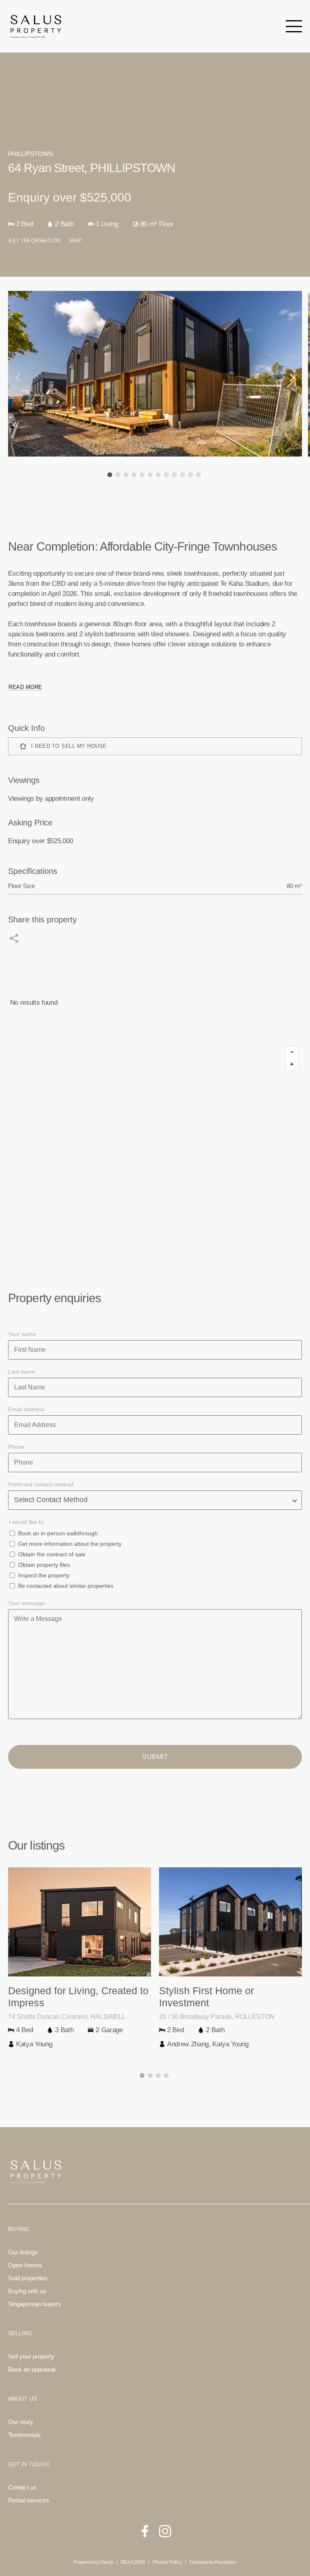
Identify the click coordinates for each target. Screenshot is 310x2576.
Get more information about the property (70, 1544)
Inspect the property (44, 1575)
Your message (26, 1603)
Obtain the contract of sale (52, 1554)
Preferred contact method (41, 1484)
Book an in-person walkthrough (58, 1533)
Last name (22, 1372)
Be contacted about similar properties (66, 1586)
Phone (16, 1447)
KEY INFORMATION (35, 241)
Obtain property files (44, 1565)
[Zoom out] (292, 1052)
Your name (22, 1334)
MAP (76, 241)
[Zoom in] (292, 1064)
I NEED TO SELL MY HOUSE (69, 746)
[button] (110, 475)
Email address (26, 1409)
